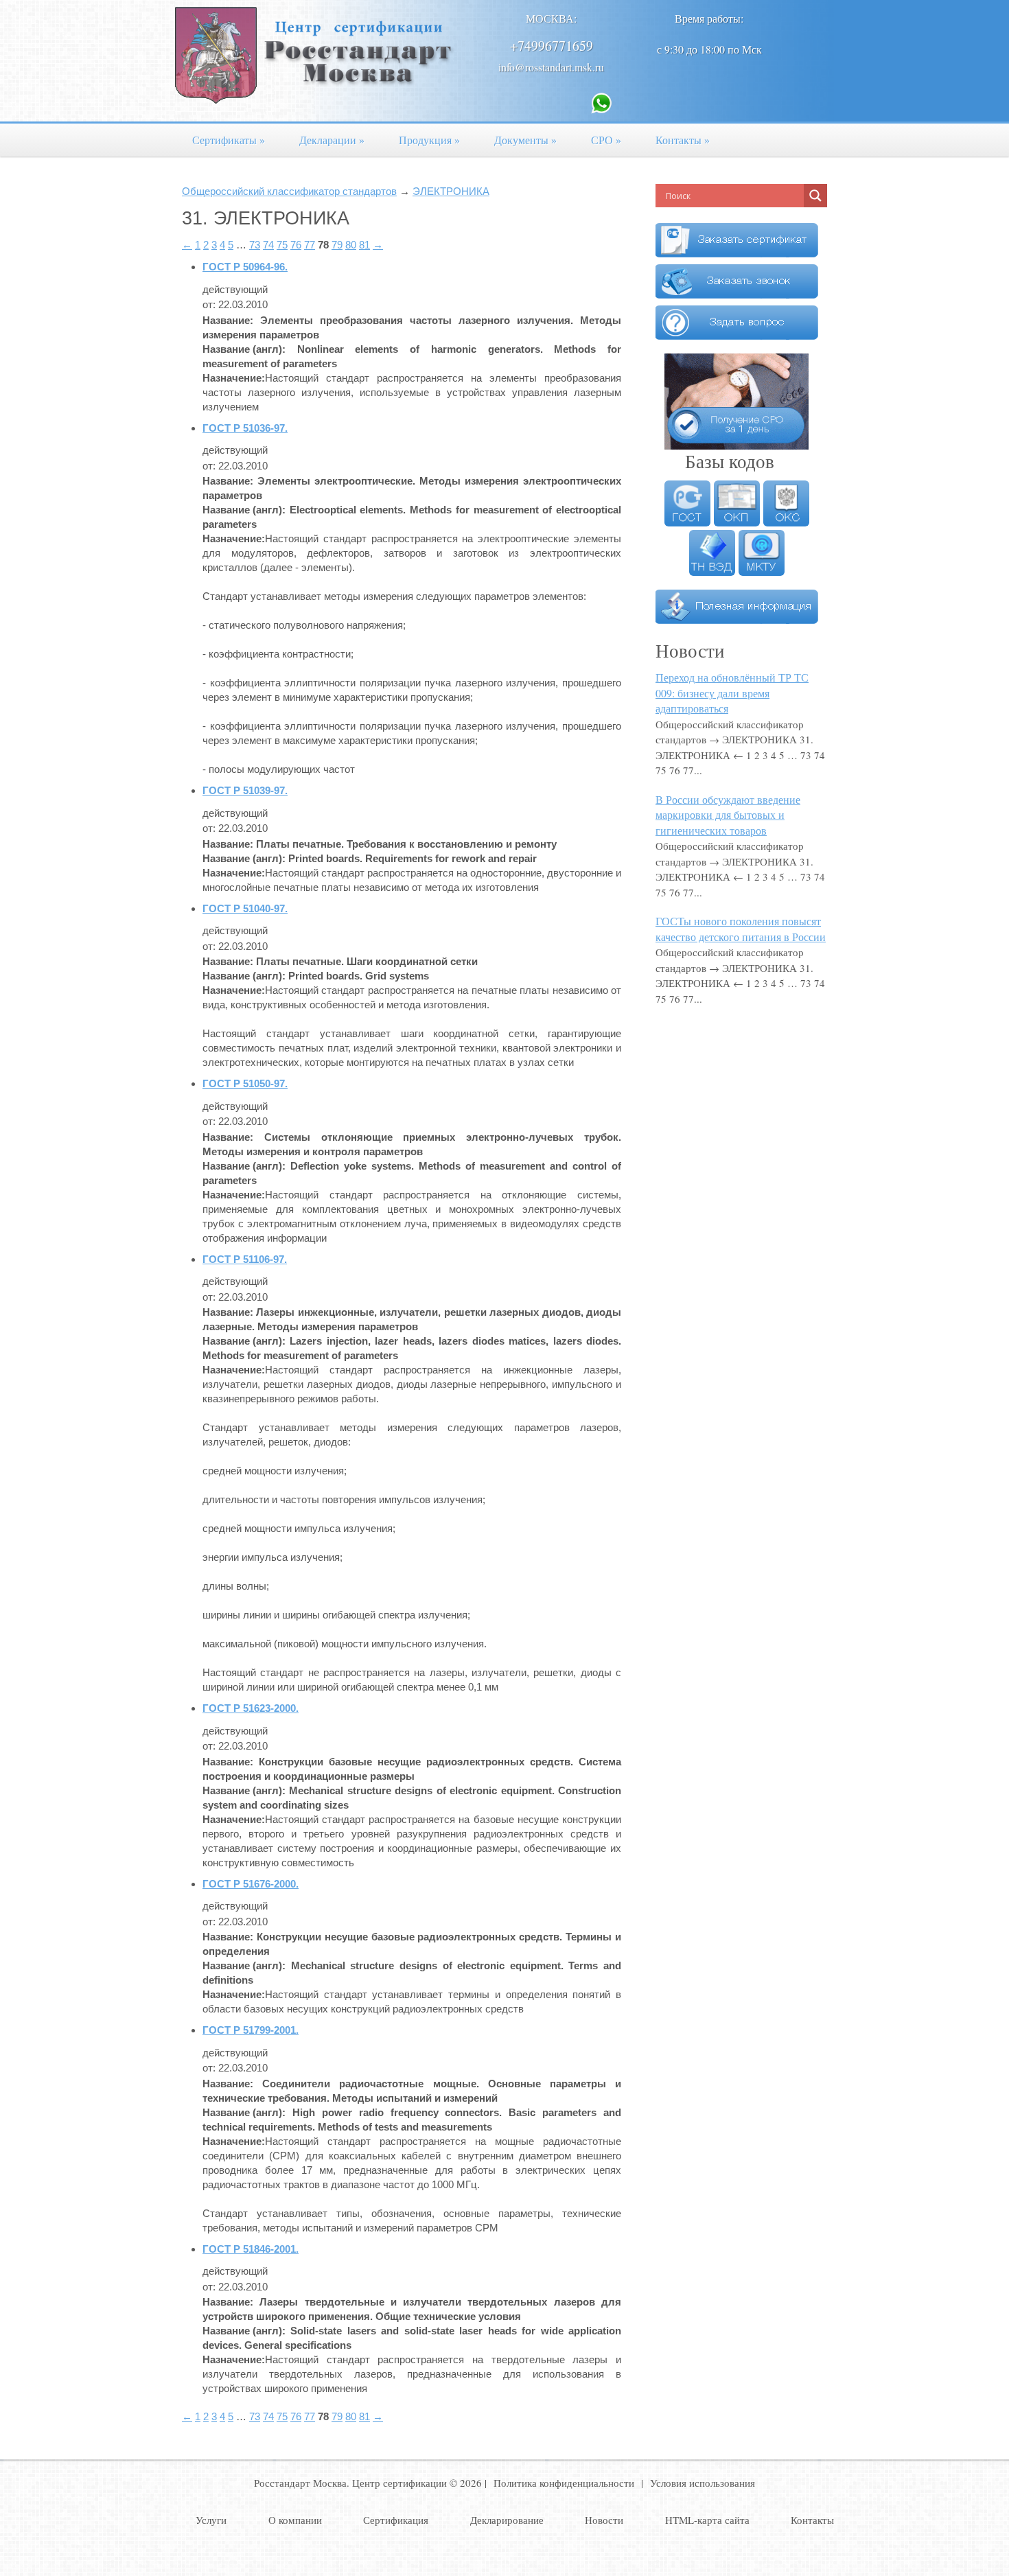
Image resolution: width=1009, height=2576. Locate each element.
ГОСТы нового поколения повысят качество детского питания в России (741, 929)
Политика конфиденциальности (564, 2483)
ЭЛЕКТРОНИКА (451, 191)
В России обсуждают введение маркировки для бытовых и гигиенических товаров (728, 815)
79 (337, 245)
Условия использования (703, 2483)
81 (364, 245)
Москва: (551, 18)
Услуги (211, 2520)
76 (296, 245)
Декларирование (507, 2520)
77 (310, 245)
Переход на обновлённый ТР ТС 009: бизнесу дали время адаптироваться (732, 693)
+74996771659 (552, 46)
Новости (604, 2520)
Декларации (332, 140)
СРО (606, 140)
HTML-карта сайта (707, 2520)
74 (268, 245)
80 (351, 245)
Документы (525, 140)
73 (255, 245)
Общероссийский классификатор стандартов (289, 191)
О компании (295, 2520)
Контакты (683, 140)
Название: (228, 320)
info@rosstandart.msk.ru (551, 67)
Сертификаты (229, 140)
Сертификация (396, 2520)
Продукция (429, 140)
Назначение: (234, 378)
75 (282, 245)
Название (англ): (244, 349)
